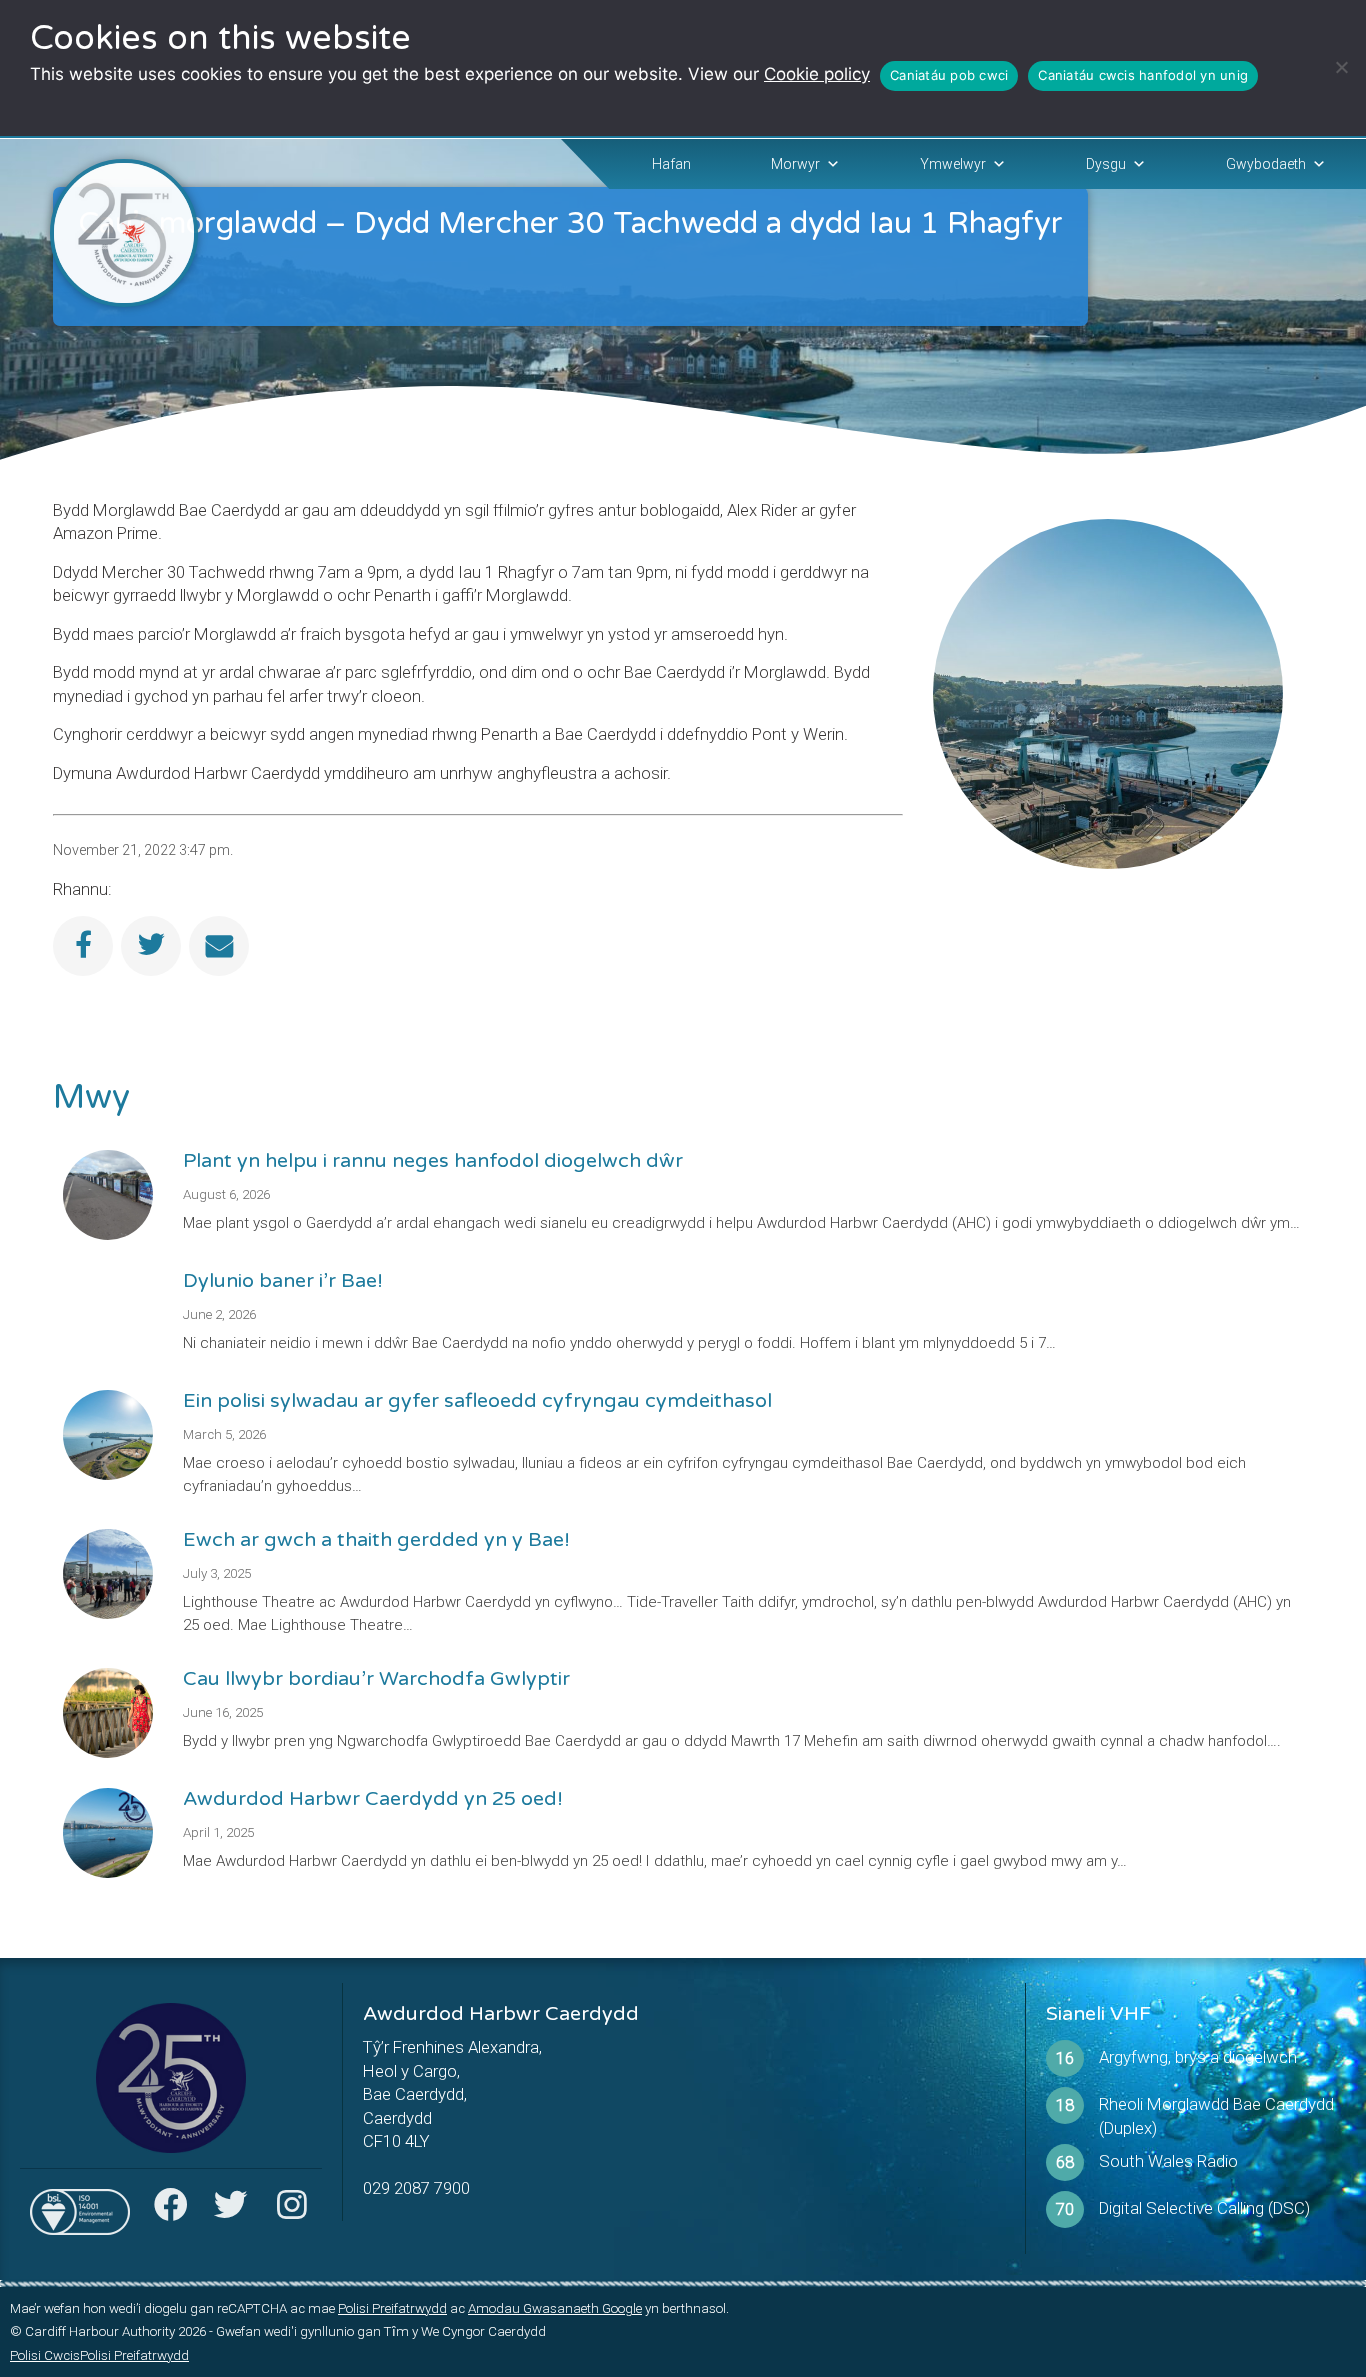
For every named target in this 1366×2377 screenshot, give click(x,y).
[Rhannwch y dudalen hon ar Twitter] (151, 946)
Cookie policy (817, 74)
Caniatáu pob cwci (949, 75)
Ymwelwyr (953, 164)
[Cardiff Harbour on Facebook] (171, 2211)
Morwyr (795, 164)
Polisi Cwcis (45, 2355)
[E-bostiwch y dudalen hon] (219, 946)
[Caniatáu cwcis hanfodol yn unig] (1341, 67)
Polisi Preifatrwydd (392, 2308)
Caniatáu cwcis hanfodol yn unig (1143, 75)
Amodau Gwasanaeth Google (555, 2308)
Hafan (671, 164)
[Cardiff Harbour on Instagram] (291, 2211)
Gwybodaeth (1266, 164)
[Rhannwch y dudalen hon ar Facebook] (83, 946)
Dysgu (1106, 164)
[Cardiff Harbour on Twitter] (231, 2211)
